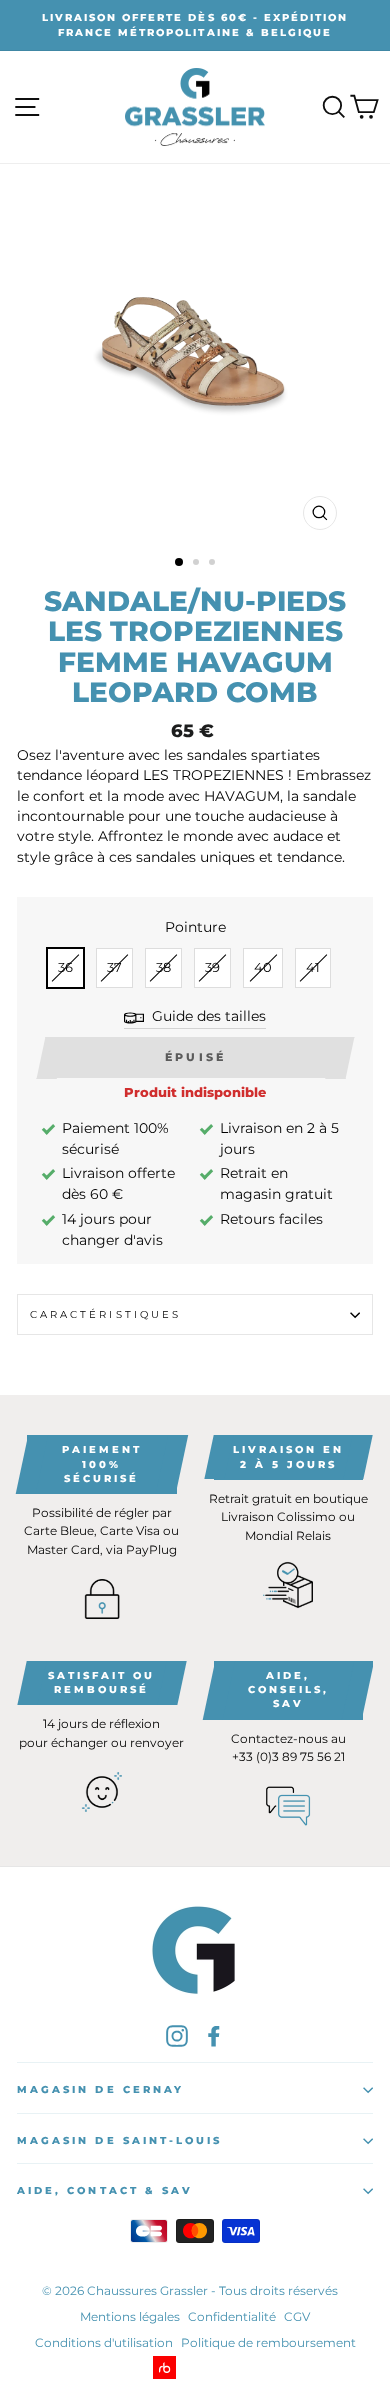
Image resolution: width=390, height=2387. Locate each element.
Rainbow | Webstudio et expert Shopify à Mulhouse (195, 2367)
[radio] (65, 968)
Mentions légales (130, 2316)
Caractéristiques (105, 1314)
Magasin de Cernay (100, 2089)
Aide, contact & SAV (105, 2190)
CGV (297, 2316)
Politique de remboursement (268, 2342)
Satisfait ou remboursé (101, 1682)
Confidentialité (232, 2316)
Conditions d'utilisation (104, 2342)
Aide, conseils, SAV (288, 1689)
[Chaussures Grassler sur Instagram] (177, 2036)
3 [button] (214, 564)
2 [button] (198, 564)
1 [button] (180, 563)
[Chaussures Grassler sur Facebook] (214, 2036)
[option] (195, 25)
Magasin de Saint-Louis (119, 2140)
